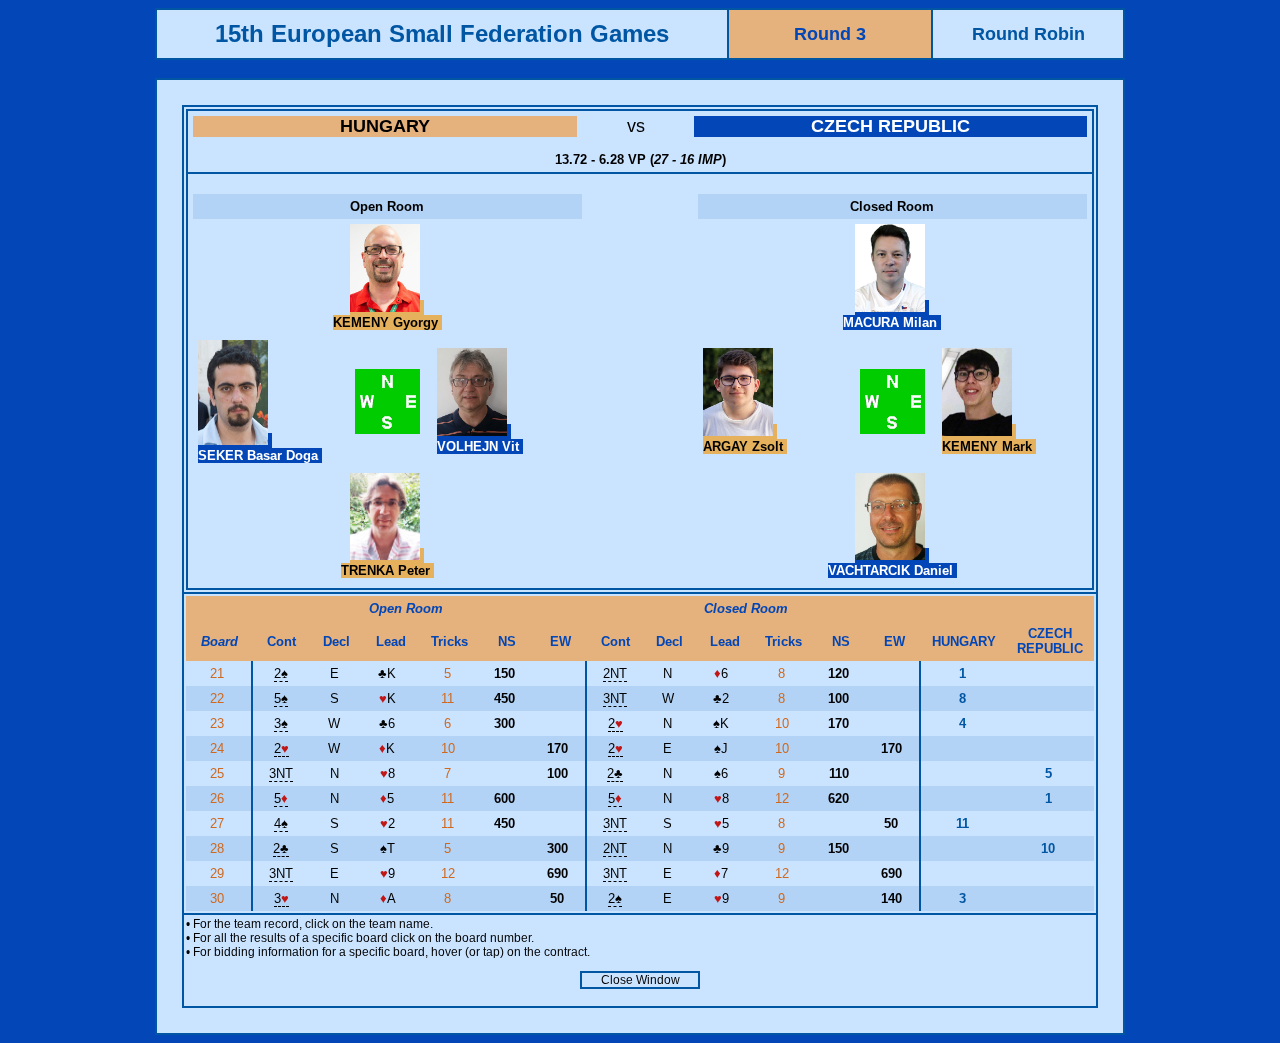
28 (219, 848)
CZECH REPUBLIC (890, 126)
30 (219, 898)
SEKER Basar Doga (260, 455)
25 (219, 773)
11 (449, 698)
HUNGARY (385, 126)
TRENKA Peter (387, 570)
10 (784, 723)
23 (219, 723)
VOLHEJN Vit (480, 446)
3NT (615, 698)
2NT (615, 673)
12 (784, 798)
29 (219, 873)
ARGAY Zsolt (745, 446)
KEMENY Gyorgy (387, 322)
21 (219, 673)
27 (219, 823)
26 (219, 798)
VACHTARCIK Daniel (892, 570)
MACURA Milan (892, 322)
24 (219, 748)
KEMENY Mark (989, 446)
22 (219, 698)
